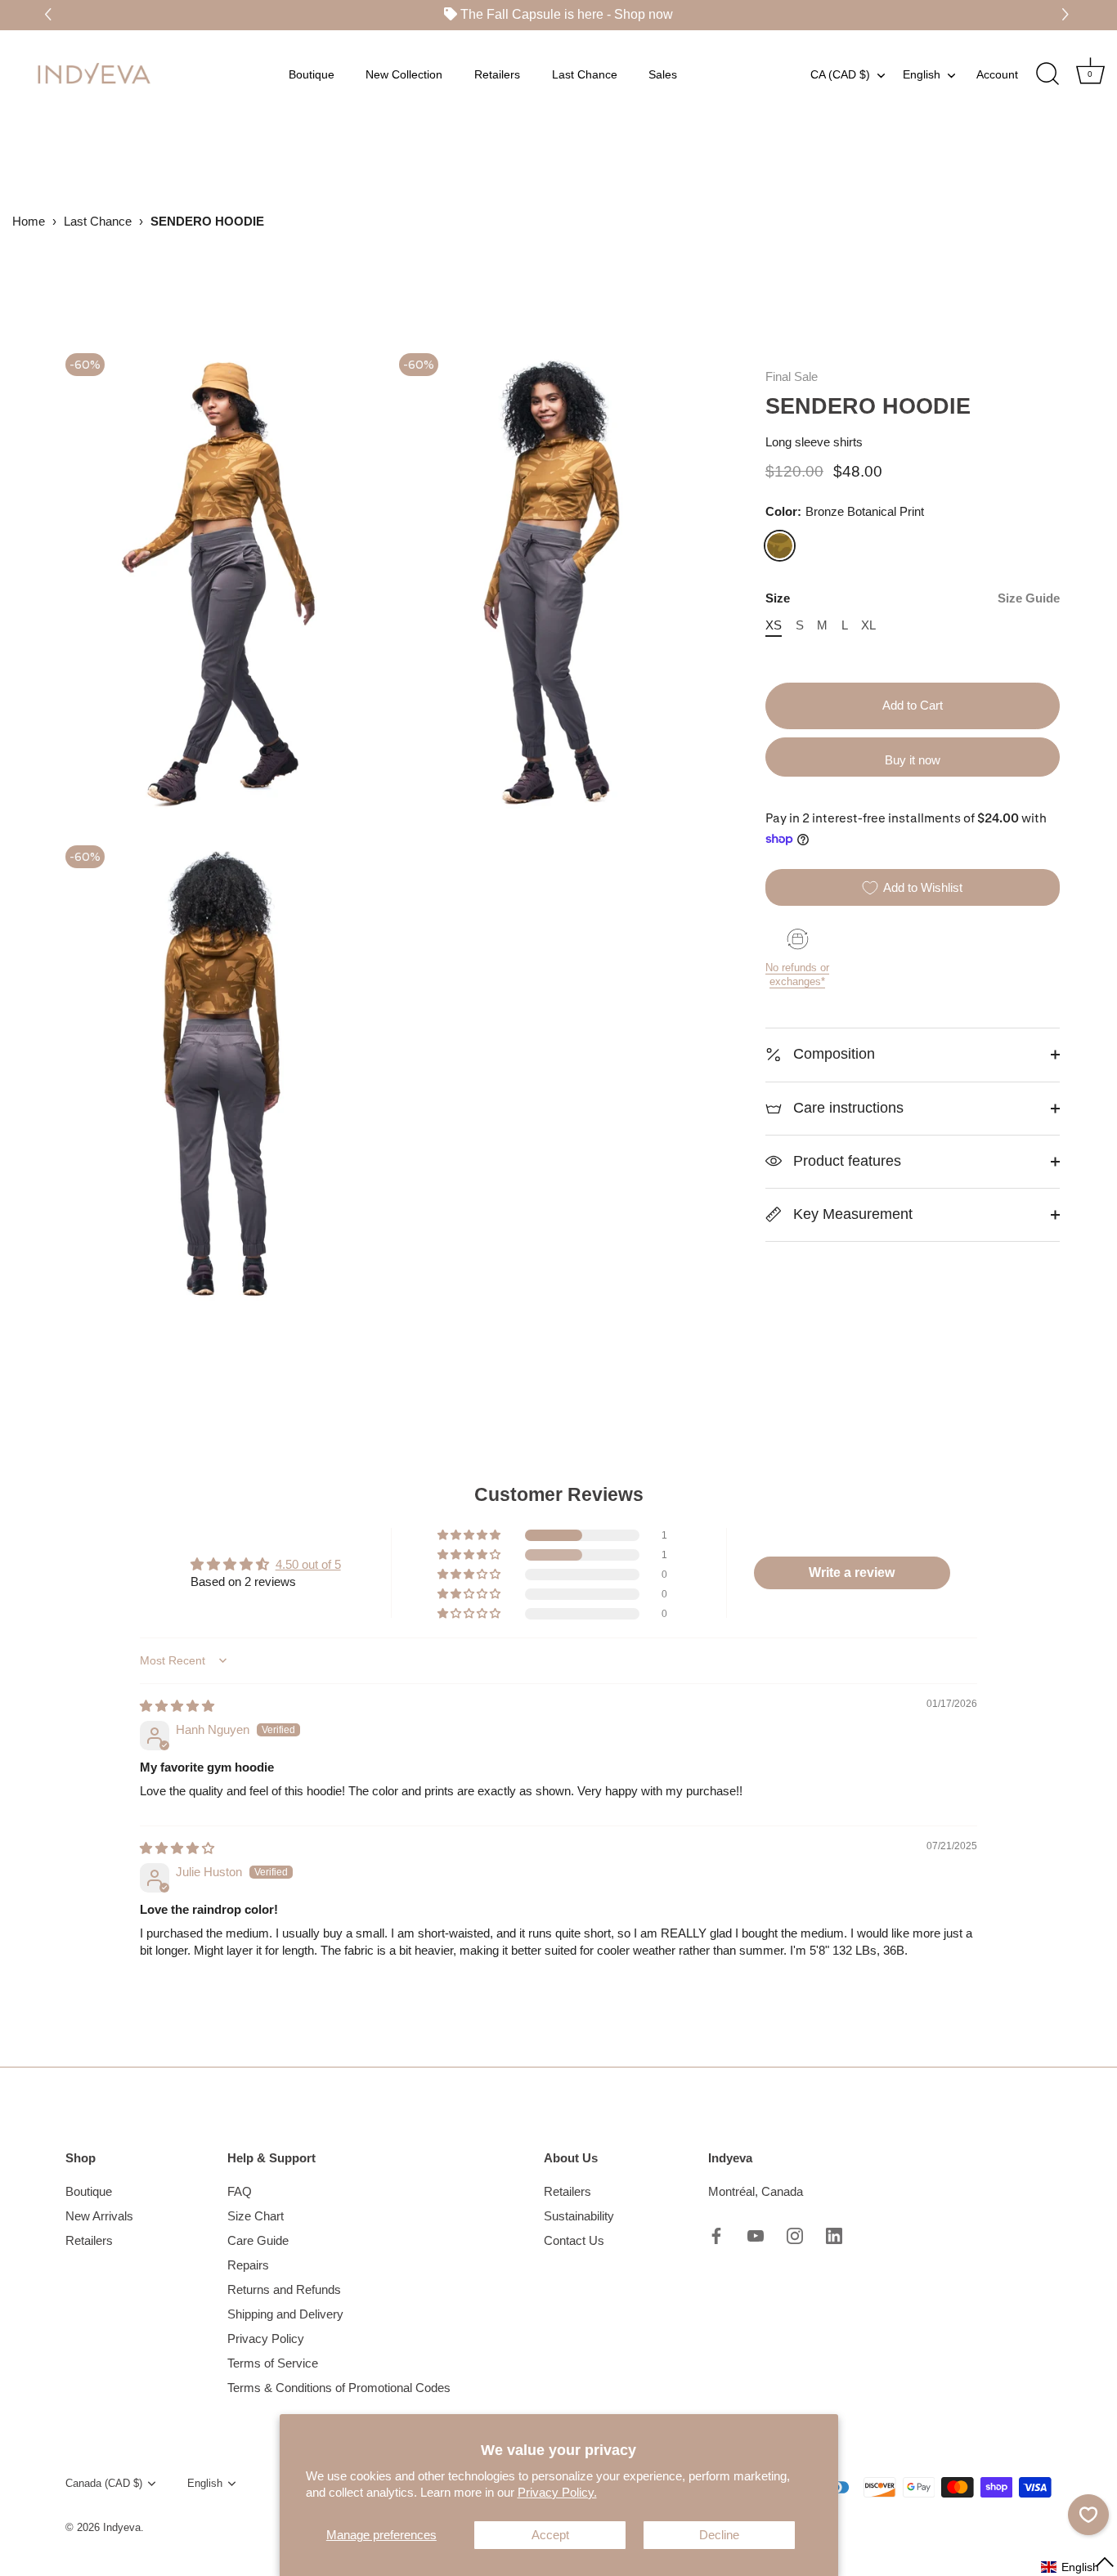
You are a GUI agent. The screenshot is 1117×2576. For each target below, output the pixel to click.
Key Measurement (851, 1214)
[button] (1068, 15)
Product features (845, 1161)
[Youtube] (756, 2235)
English (922, 74)
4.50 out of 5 (308, 1564)
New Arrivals (99, 2216)
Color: (845, 511)
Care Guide (258, 2240)
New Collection (404, 74)
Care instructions (846, 1108)
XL (868, 625)
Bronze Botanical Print (780, 546)
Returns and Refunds (284, 2289)
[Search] (1047, 74)
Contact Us (574, 2240)
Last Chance (585, 74)
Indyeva (122, 2527)
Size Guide (1029, 598)
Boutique (312, 74)
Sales (663, 74)
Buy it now (913, 760)
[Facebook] (716, 2235)
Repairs (248, 2265)
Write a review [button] (852, 1572)
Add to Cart (913, 705)
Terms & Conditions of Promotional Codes (339, 2388)
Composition (832, 1054)
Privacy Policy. (557, 2492)
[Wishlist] (1088, 2515)
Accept (550, 2535)
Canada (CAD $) (104, 2483)
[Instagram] (795, 2235)
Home (29, 221)
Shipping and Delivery (285, 2314)
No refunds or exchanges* (797, 974)
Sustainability (579, 2216)
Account (997, 74)
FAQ (240, 2191)
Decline (719, 2535)
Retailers (497, 74)
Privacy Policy (266, 2339)
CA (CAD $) (840, 74)
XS (774, 625)
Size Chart (256, 2216)
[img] (177, 1706)
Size (913, 598)
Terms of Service (273, 2363)
